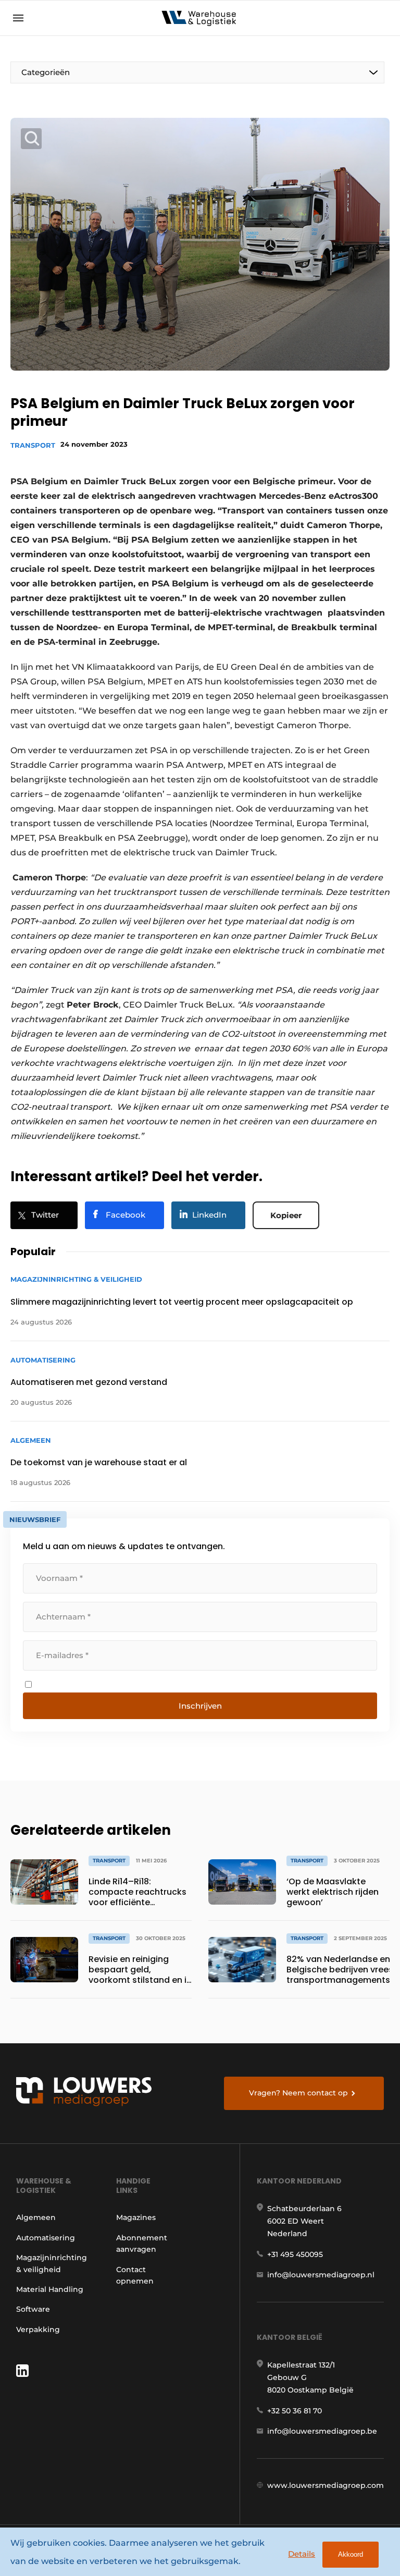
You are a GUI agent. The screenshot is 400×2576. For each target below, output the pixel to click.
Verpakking (38, 2329)
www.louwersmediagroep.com (326, 2485)
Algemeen (36, 2217)
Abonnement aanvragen (142, 2243)
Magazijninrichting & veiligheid (52, 2263)
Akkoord (351, 2554)
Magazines (136, 2217)
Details (302, 2554)
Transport (33, 445)
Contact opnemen (135, 2275)
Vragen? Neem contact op (298, 2093)
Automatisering (46, 2238)
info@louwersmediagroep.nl (321, 2275)
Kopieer (286, 1215)
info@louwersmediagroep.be (322, 2431)
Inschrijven (200, 1706)
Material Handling (50, 2289)
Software (33, 2309)
